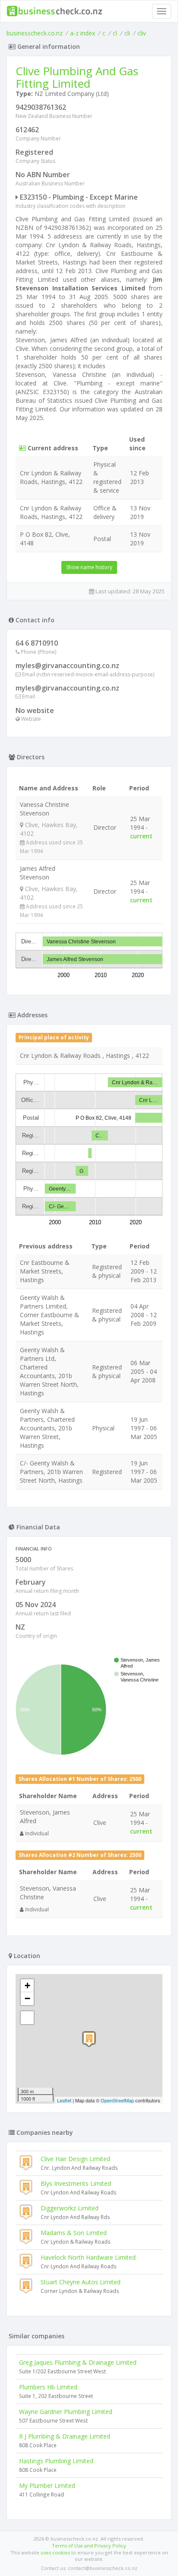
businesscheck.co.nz (35, 33)
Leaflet (64, 2100)
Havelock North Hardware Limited (88, 2257)
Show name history (89, 567)
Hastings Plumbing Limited (56, 2461)
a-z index (83, 33)
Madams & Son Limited (74, 2233)
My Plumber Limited (47, 2485)
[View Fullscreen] (27, 2018)
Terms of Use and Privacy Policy (89, 2546)
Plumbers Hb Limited (48, 2387)
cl (115, 33)
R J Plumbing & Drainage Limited (65, 2436)
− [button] (27, 1998)
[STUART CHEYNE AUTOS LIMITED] (89, 2039)
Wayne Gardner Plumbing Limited (66, 2412)
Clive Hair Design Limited (75, 2159)
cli (127, 33)
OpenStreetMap (117, 2100)
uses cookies (55, 2552)
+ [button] (27, 1985)
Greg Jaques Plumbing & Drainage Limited (78, 2362)
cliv (142, 33)
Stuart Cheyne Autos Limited (81, 2282)
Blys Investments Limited (76, 2183)
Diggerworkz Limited (70, 2208)
